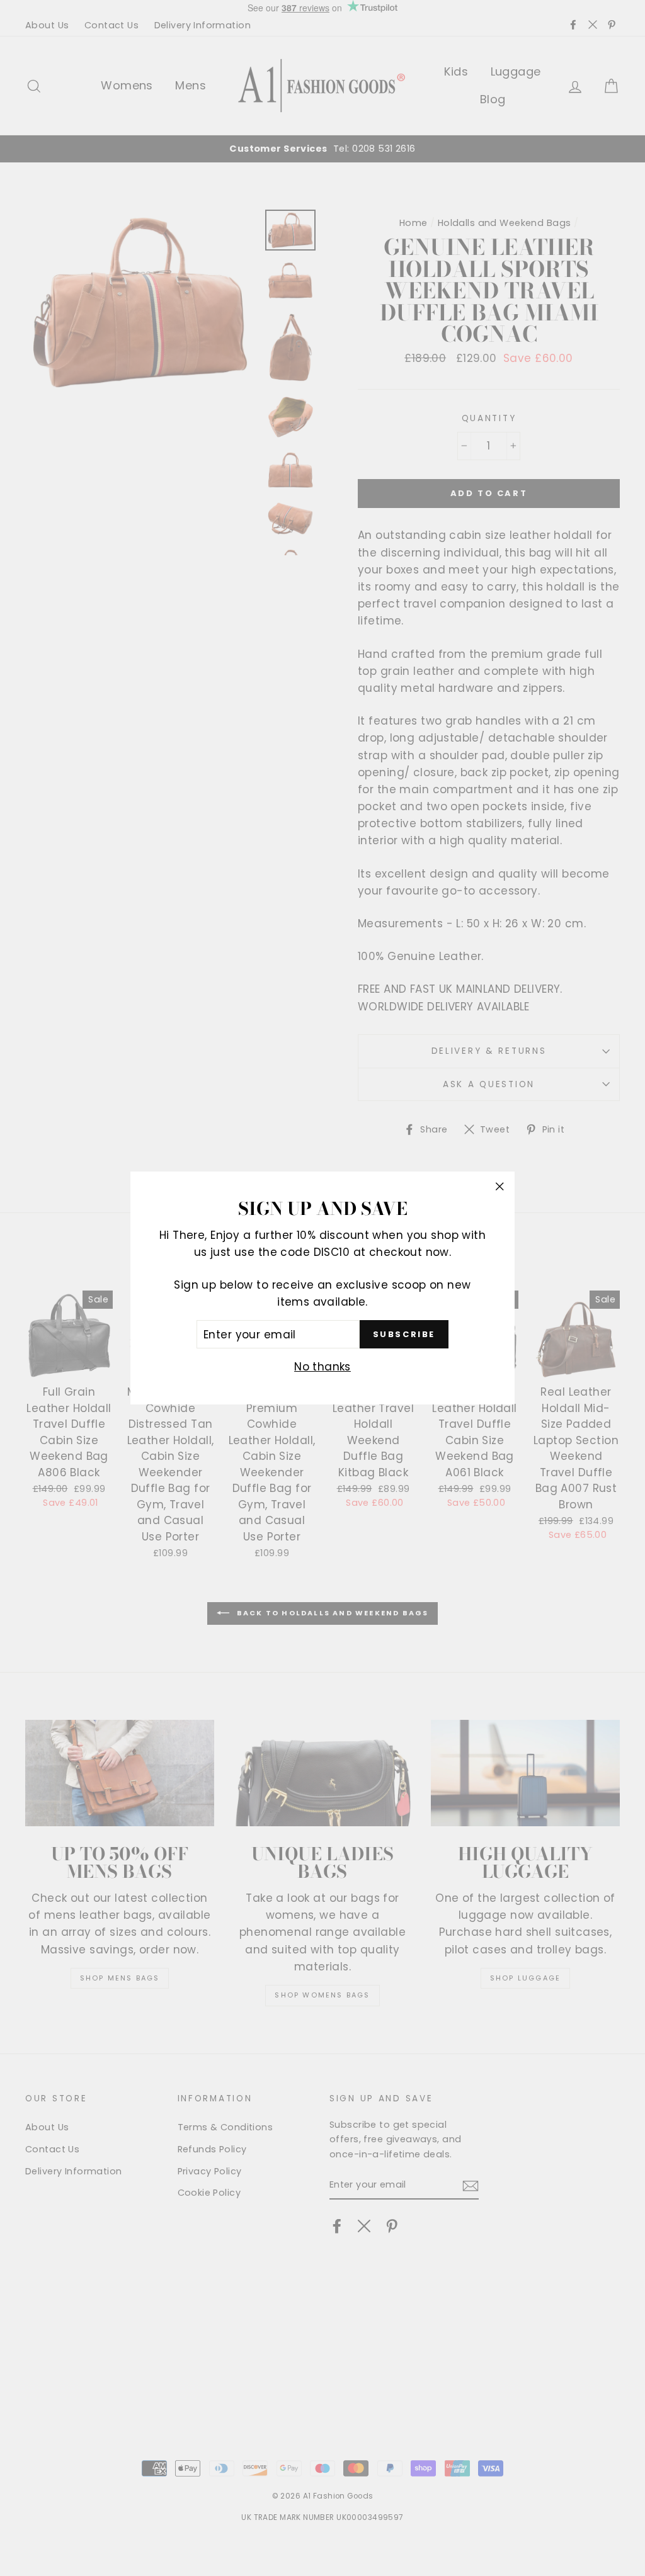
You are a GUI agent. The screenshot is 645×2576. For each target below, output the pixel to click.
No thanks (322, 1367)
